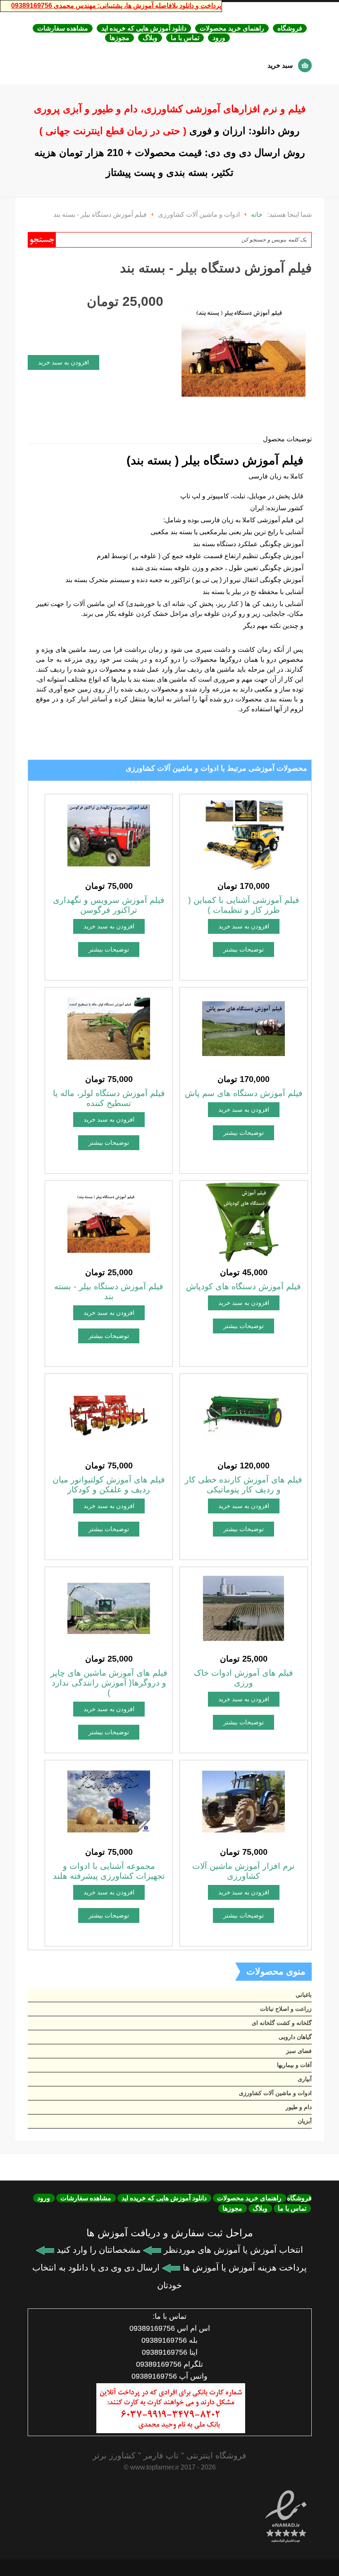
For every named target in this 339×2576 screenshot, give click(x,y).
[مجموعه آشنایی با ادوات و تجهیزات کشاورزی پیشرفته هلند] (109, 1801)
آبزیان (305, 2121)
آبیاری (305, 2079)
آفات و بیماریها (294, 2065)
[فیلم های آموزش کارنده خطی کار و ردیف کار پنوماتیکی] (244, 1415)
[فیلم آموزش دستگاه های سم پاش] (244, 1028)
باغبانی (304, 1995)
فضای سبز (299, 2051)
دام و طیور (299, 2107)
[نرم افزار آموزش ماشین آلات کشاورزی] (244, 1801)
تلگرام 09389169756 (169, 2364)
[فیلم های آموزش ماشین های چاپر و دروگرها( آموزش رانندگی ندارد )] (109, 1608)
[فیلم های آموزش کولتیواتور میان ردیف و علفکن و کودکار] (109, 1415)
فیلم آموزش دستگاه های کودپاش (244, 1286)
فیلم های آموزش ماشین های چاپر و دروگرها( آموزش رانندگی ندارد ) (109, 1683)
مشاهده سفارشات (63, 28)
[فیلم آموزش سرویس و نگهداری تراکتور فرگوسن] (109, 835)
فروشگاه (290, 28)
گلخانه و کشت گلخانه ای (282, 2023)
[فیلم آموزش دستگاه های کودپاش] (244, 1221)
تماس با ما (185, 38)
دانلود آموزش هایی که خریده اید (144, 28)
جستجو (42, 240)
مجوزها (119, 38)
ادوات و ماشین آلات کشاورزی (275, 2093)
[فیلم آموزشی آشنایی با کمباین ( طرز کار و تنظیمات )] (244, 835)
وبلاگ (150, 38)
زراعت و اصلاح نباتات (286, 2009)
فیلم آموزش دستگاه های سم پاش (244, 1093)
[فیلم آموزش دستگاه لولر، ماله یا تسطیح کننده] (109, 1028)
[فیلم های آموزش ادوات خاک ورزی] (244, 1608)
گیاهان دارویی (295, 2037)
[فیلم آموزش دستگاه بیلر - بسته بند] (109, 1221)
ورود (219, 38)
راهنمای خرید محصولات (232, 28)
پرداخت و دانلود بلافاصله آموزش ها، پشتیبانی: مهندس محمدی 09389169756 (116, 6)
